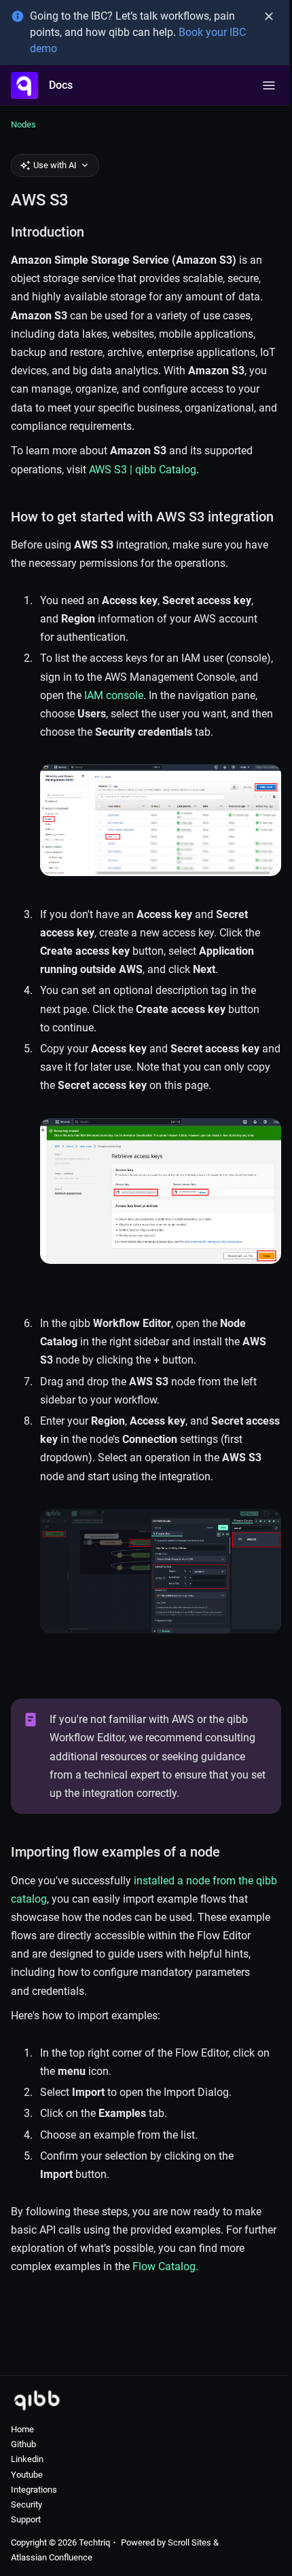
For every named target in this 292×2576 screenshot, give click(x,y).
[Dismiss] (269, 16)
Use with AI (55, 165)
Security (26, 2504)
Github (23, 2444)
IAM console (114, 695)
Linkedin (27, 2459)
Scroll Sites (189, 2542)
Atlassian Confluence (52, 2557)
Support (26, 2519)
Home (22, 2429)
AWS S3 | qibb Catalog (143, 470)
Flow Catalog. (165, 2266)
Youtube (27, 2475)
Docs (61, 85)
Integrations (34, 2490)
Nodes (23, 124)
